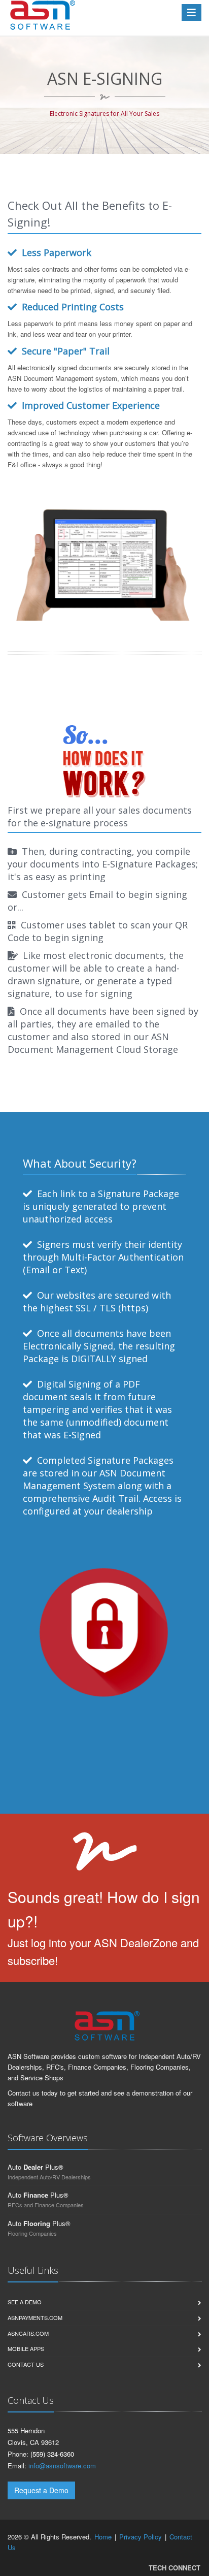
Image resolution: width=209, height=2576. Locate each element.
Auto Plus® (36, 2167)
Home (103, 2537)
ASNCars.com (28, 2333)
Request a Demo (41, 2490)
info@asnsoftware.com (62, 2466)
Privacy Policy (141, 2537)
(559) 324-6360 (52, 2454)
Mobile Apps (26, 2348)
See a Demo (25, 2302)
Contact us (26, 2364)
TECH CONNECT (175, 2568)
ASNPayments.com (35, 2317)
